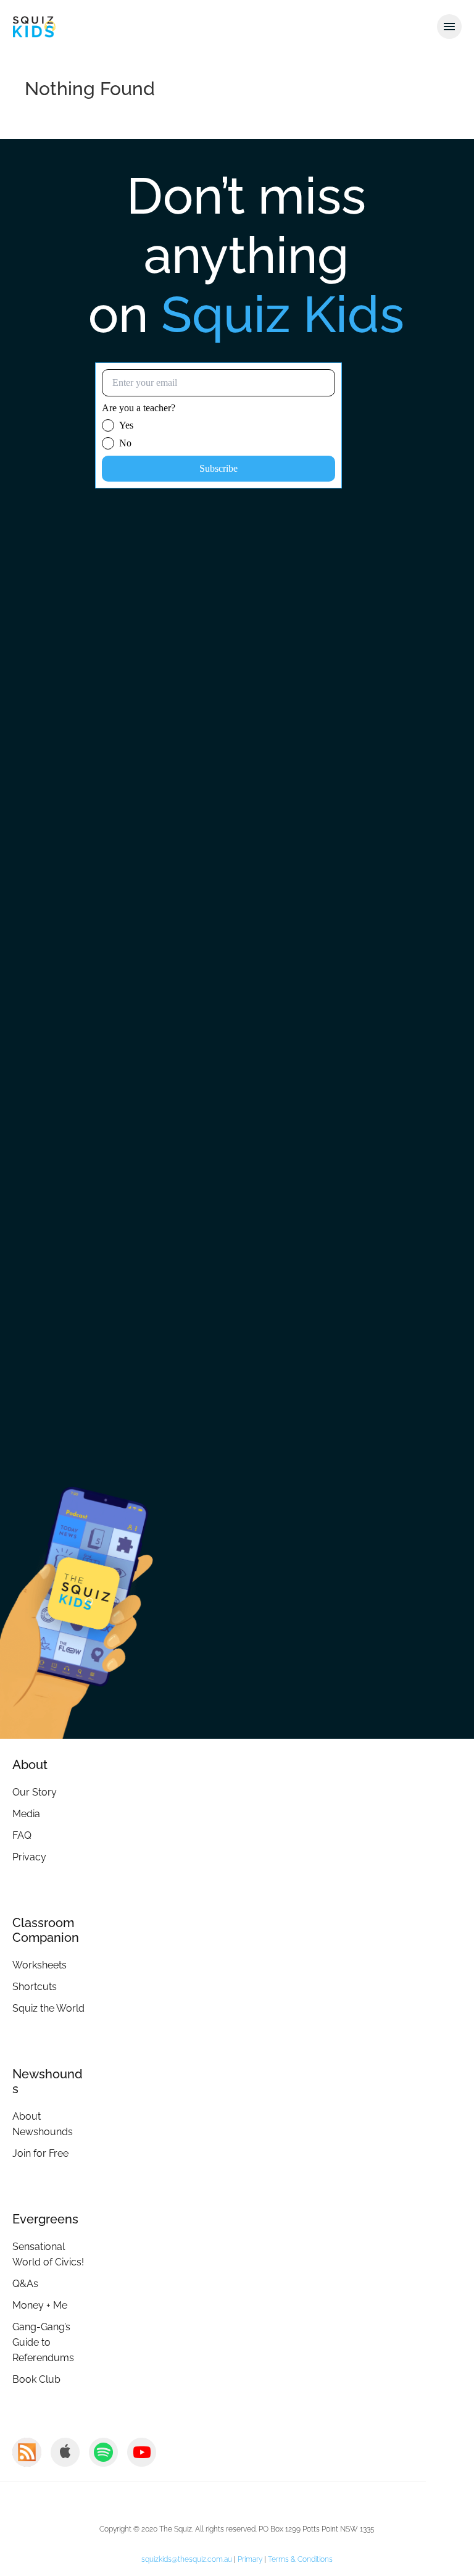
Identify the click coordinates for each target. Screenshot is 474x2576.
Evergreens (45, 2219)
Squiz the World (48, 2008)
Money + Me (40, 2305)
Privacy (29, 1857)
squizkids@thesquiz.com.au (187, 2559)
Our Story (35, 1792)
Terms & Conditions (300, 2559)
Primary (250, 2559)
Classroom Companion (46, 1930)
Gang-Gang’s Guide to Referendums (43, 2342)
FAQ (22, 1835)
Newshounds (48, 2081)
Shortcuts (35, 1987)
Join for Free (40, 2153)
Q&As (25, 2284)
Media (26, 1814)
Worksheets (39, 1965)
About (30, 1765)
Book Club (36, 2379)
